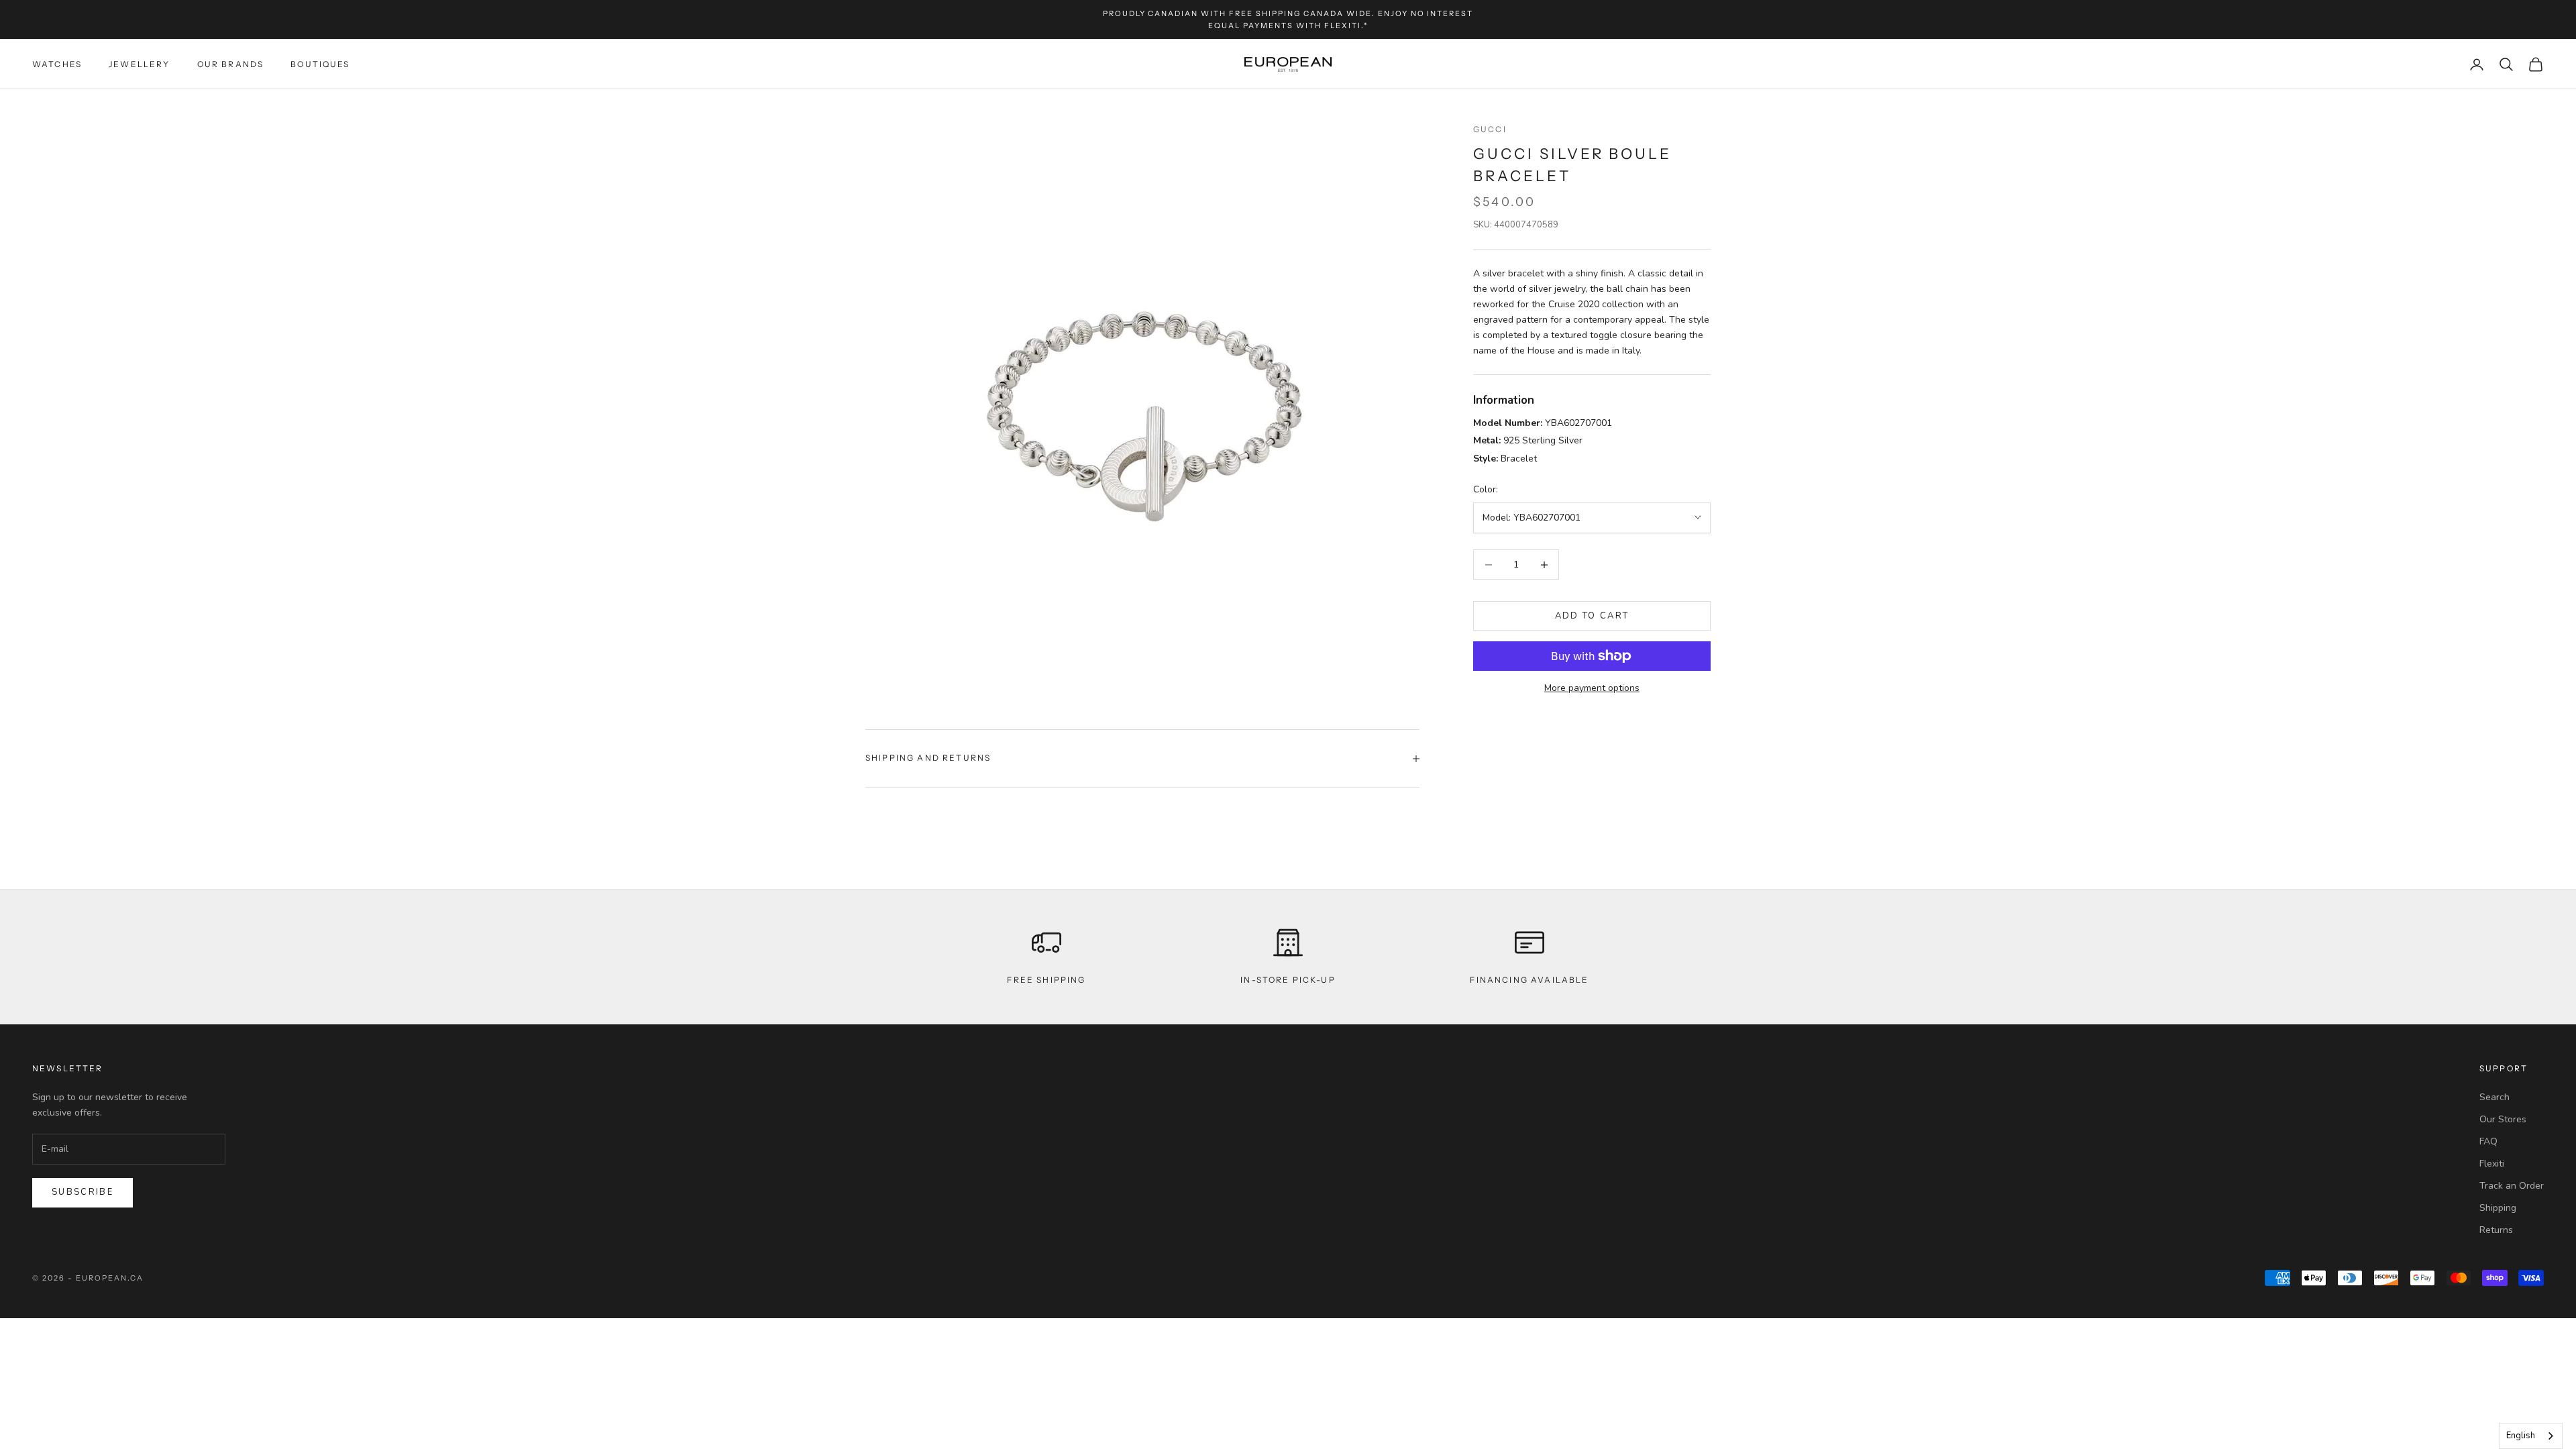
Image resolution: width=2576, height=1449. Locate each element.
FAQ (2488, 1141)
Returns (2496, 1230)
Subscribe (83, 1192)
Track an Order (2512, 1186)
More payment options (1592, 688)
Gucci (1490, 129)
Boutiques (320, 64)
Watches (57, 64)
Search (2494, 1097)
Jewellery (139, 64)
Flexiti (2492, 1164)
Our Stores (2503, 1119)
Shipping (2498, 1208)
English (2521, 1436)
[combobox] (2531, 1436)
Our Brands (231, 64)
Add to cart (1592, 616)
